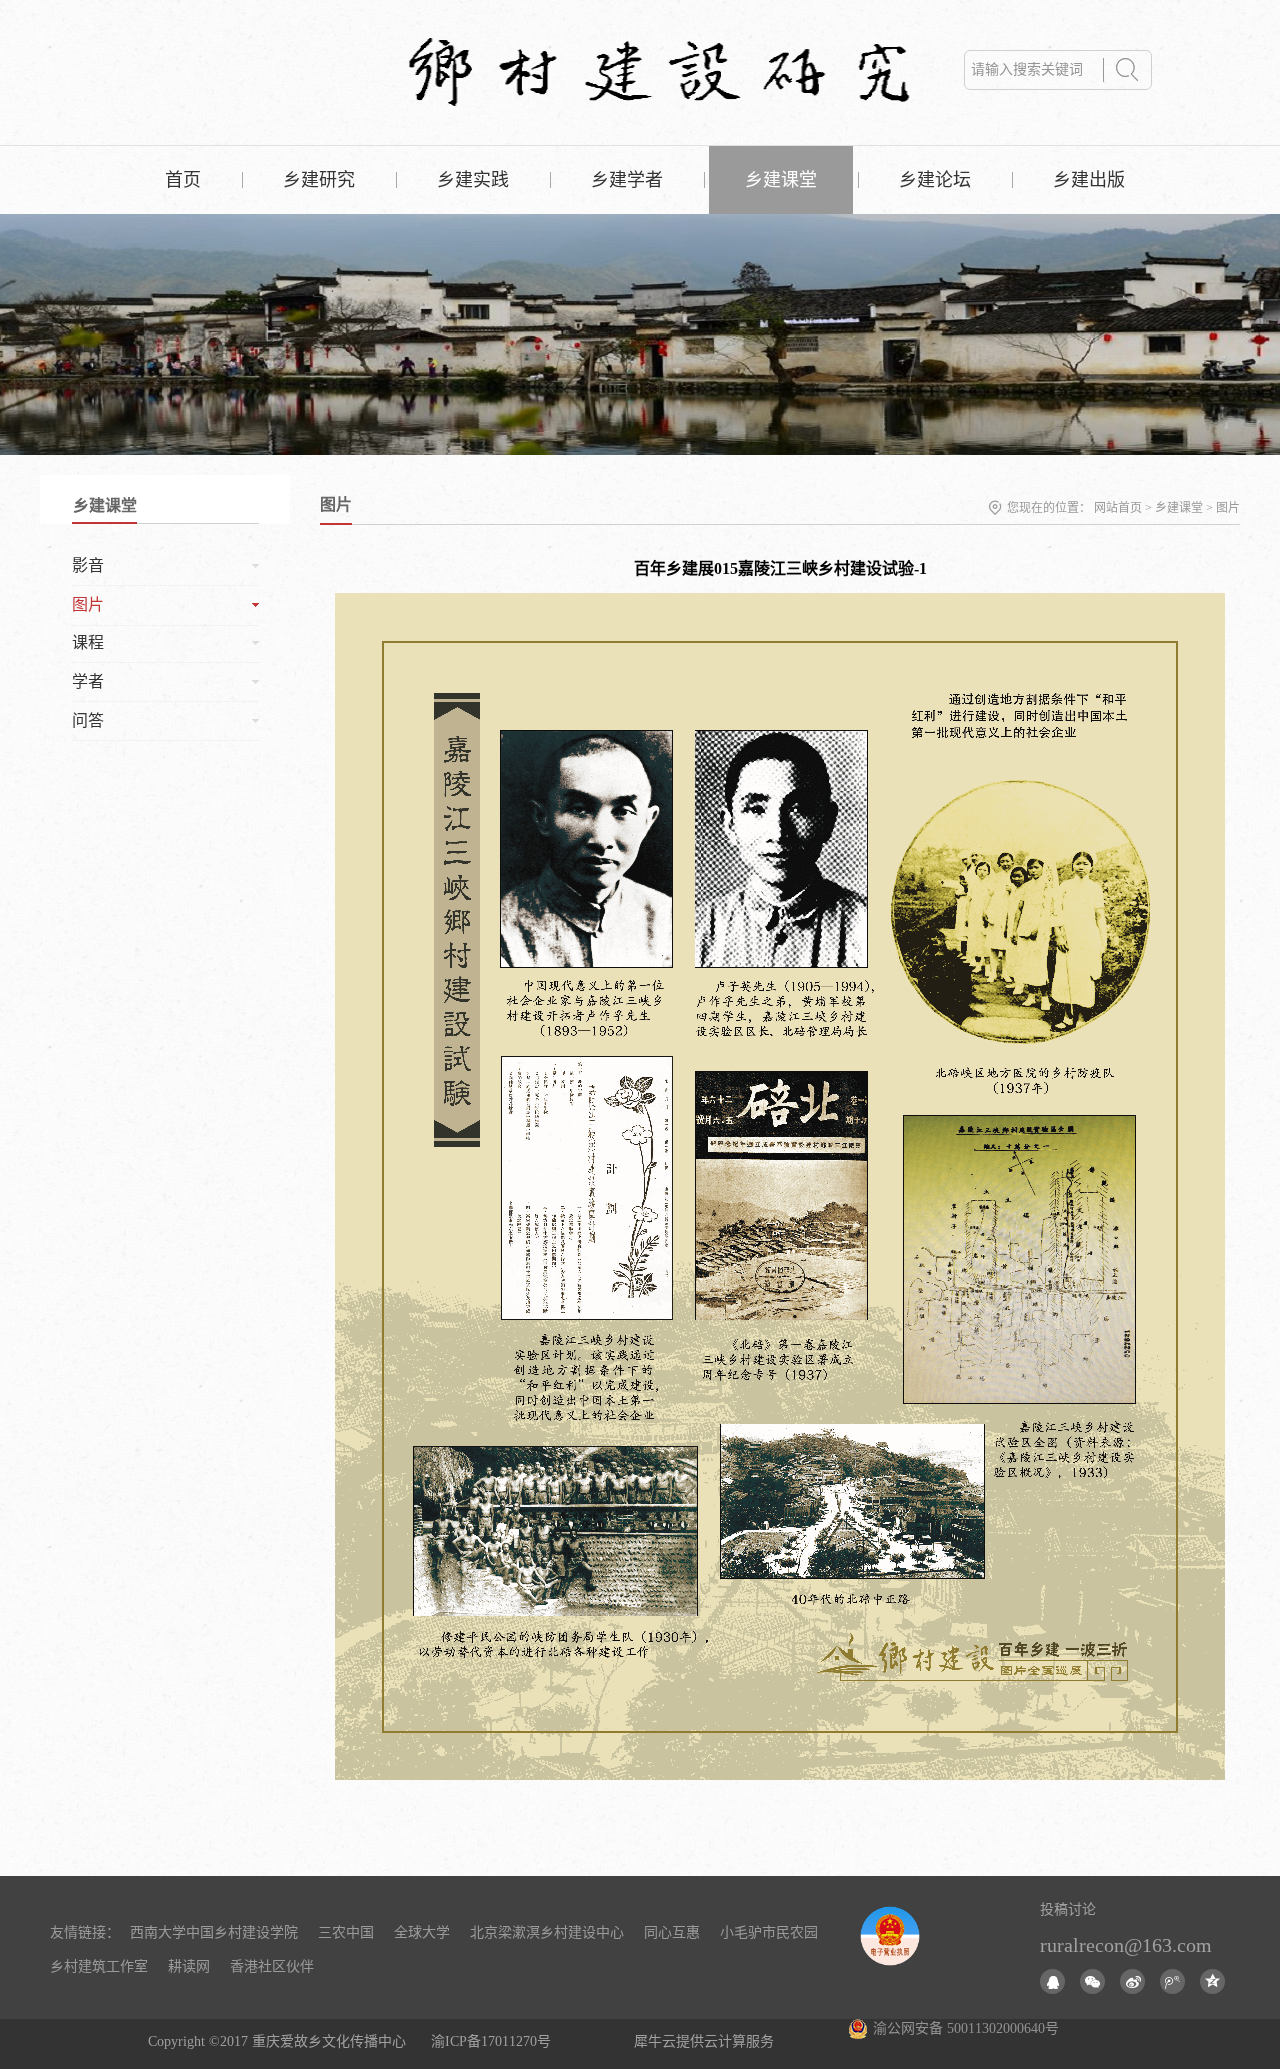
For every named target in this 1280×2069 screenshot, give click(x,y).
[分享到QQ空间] (1212, 1981)
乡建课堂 (1179, 508)
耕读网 (189, 1966)
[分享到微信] (1092, 1981)
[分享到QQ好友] (1052, 1981)
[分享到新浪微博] (1132, 1981)
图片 (1228, 508)
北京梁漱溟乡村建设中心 (547, 1932)
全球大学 (422, 1932)
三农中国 (346, 1932)
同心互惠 (672, 1932)
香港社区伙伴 (272, 1966)
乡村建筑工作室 (99, 1966)
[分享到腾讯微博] (1172, 1981)
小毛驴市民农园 (769, 1932)
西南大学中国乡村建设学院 (214, 1932)
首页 (183, 180)
